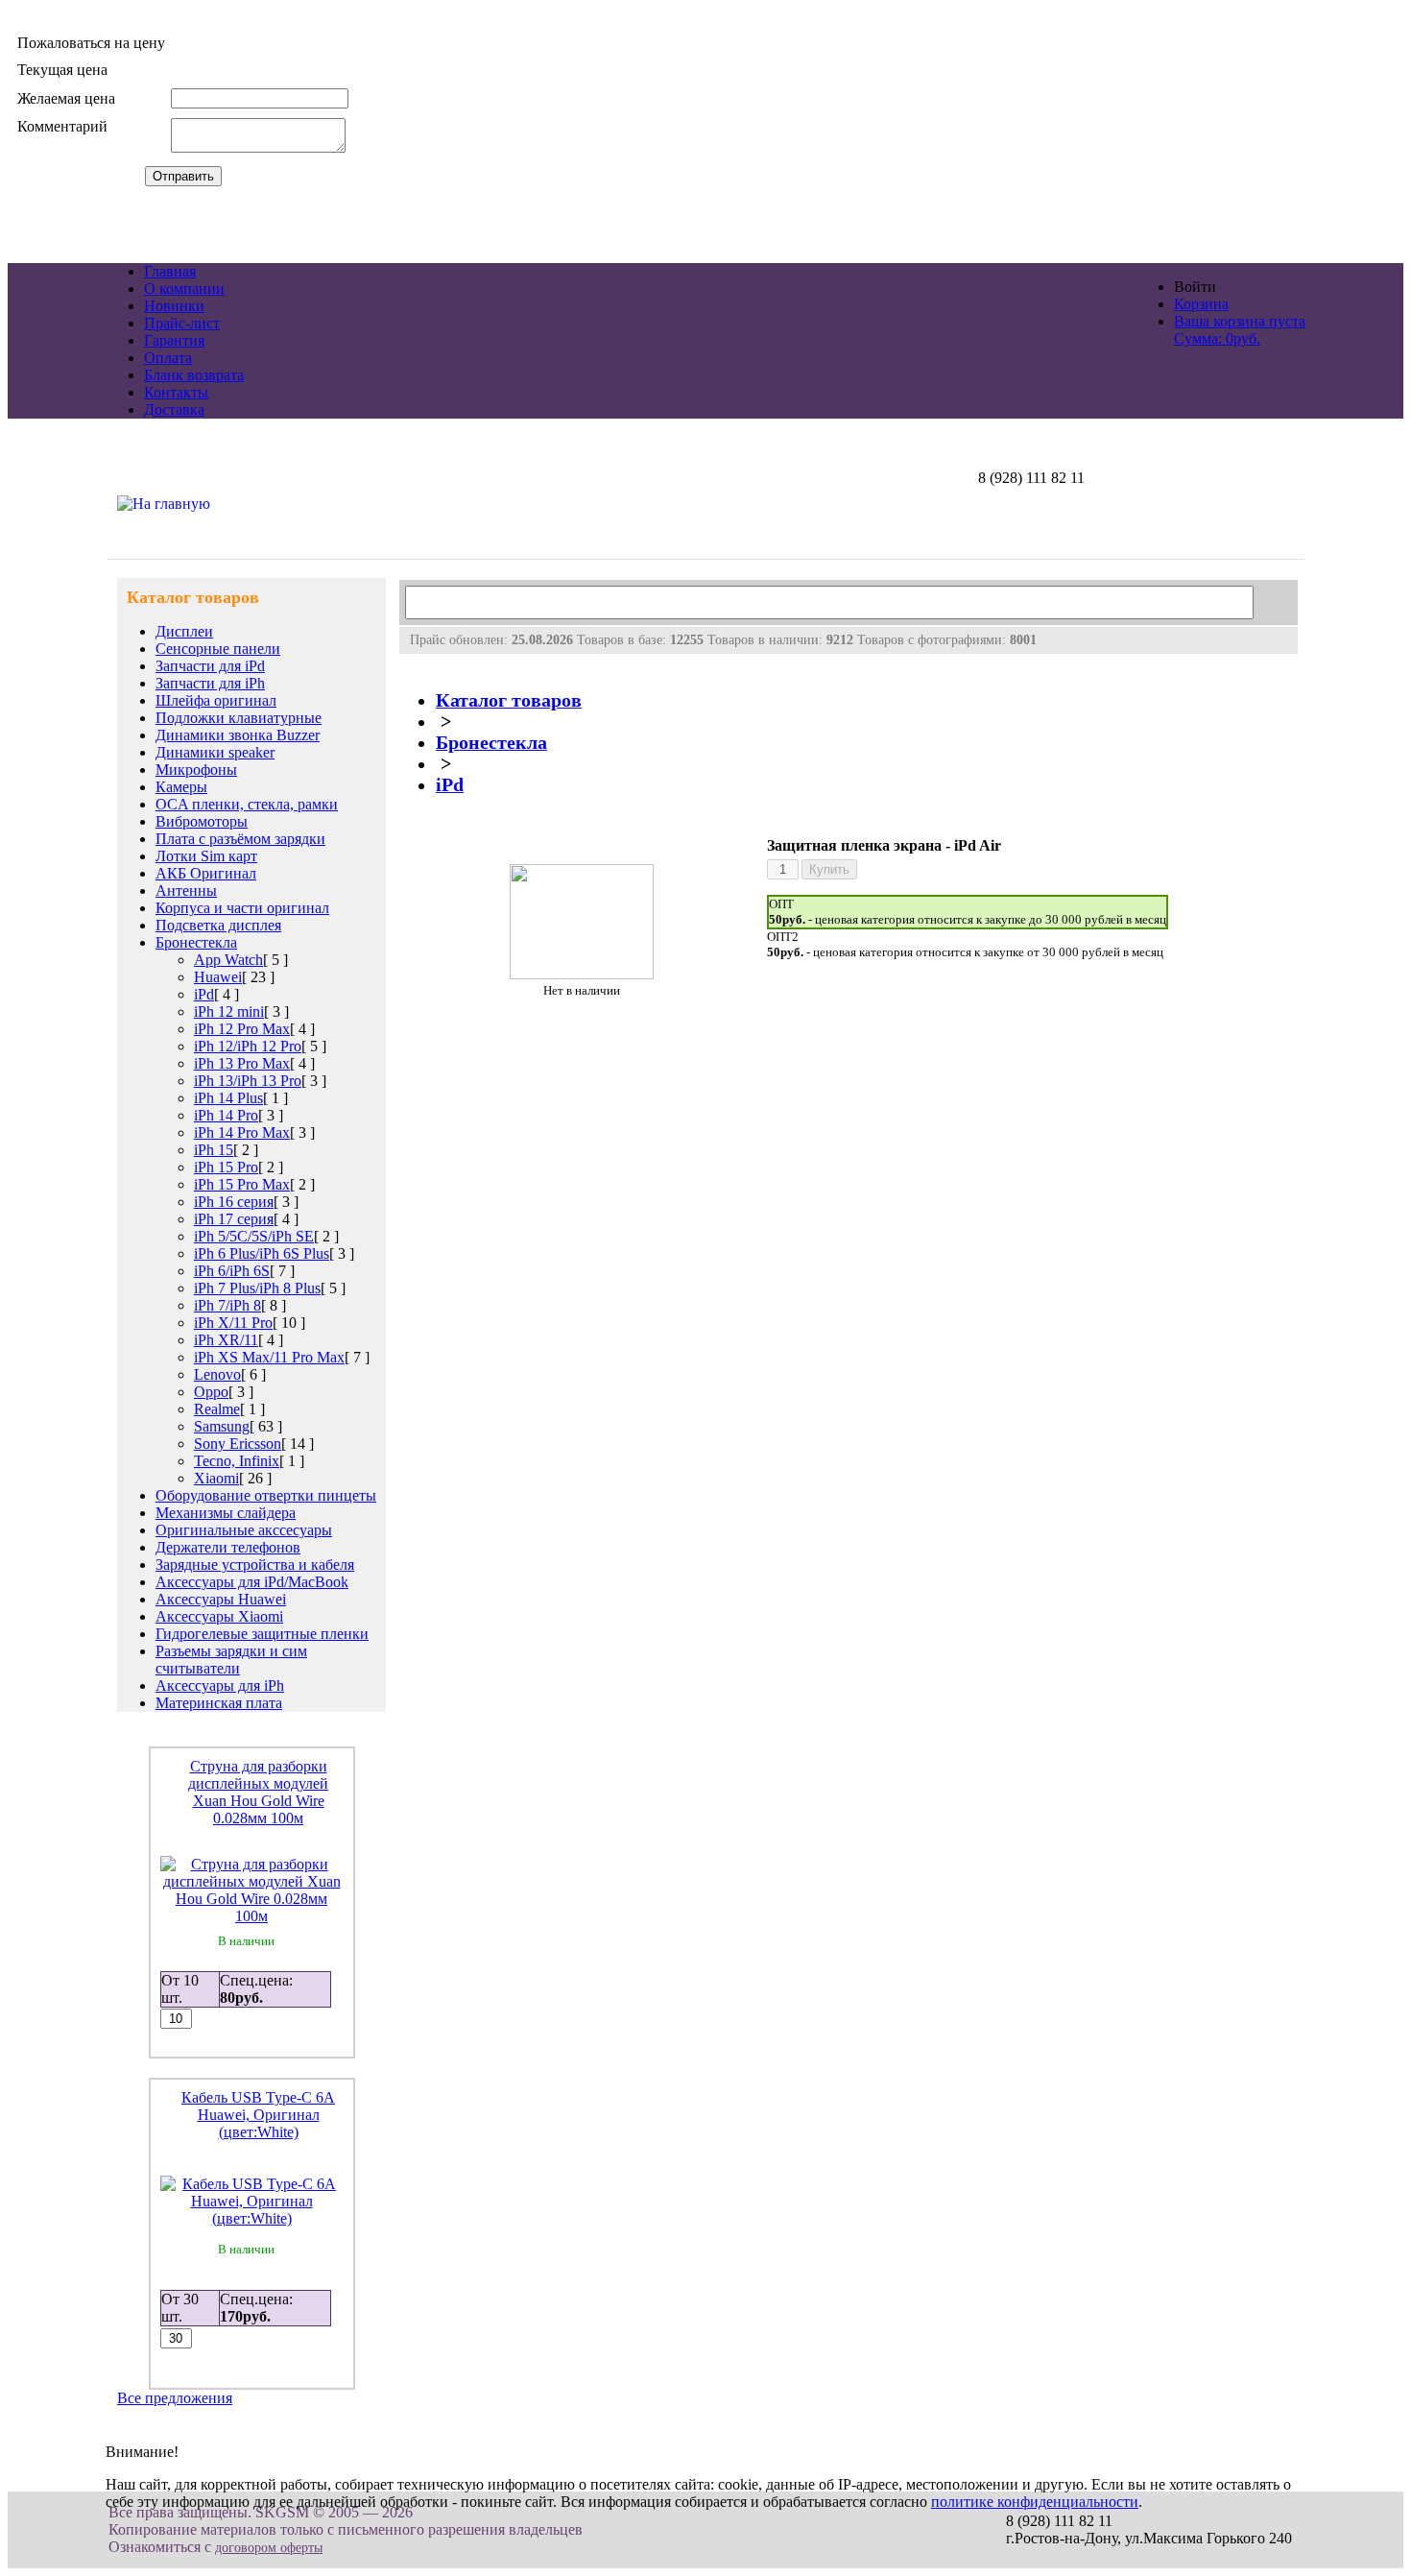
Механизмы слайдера (226, 1513)
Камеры (181, 787)
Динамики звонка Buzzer (238, 735)
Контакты (176, 392)
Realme (217, 1409)
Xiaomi (216, 1478)
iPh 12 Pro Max (242, 1029)
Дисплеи (184, 631)
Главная (170, 271)
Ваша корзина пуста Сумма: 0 (1240, 330)
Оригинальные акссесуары (244, 1530)
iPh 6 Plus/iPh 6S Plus (262, 1253)
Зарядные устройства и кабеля (255, 1565)
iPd (204, 994)
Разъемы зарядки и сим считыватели (231, 1660)
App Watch (228, 960)
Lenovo (217, 1374)
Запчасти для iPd (210, 666)
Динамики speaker (215, 752)
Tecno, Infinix (237, 1461)
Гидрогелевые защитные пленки (262, 1634)
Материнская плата (219, 1703)
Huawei (218, 977)
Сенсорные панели (218, 649)
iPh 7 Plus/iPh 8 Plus (257, 1288)
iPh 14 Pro (226, 1115)
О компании (184, 289)
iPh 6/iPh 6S (232, 1271)
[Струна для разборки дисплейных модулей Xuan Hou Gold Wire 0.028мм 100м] (252, 1916)
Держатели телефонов (228, 1547)
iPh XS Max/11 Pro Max (269, 1357)
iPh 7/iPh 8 (227, 1305)
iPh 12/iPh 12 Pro (248, 1046)
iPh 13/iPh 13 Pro (248, 1081)
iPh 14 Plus (228, 1098)
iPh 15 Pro (226, 1167)
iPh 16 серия (234, 1202)
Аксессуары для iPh (220, 1685)
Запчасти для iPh (210, 683)
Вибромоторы (202, 821)
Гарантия (174, 340)
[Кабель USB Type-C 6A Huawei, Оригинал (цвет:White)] (252, 2218)
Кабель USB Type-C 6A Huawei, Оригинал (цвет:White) (258, 2115)
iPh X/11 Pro (233, 1323)
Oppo (211, 1392)
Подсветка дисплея (218, 925)
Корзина (1201, 304)
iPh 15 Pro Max (242, 1184)
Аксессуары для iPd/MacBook (252, 1582)
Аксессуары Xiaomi (219, 1616)
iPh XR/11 (226, 1340)
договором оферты (269, 2548)
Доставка (174, 409)
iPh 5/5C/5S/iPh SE (254, 1236)
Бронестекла (196, 942)
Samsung (222, 1426)
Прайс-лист (182, 323)
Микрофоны (196, 770)
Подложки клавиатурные (239, 718)
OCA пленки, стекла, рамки (247, 804)
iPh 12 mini (229, 1011)
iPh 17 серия (234, 1219)
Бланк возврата (194, 375)
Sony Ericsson (238, 1444)
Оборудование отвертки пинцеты (266, 1495)
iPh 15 (214, 1150)
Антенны (186, 891)
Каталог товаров (509, 700)
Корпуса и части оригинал (242, 908)
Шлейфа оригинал (216, 700)
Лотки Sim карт (206, 856)
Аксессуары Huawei (221, 1599)
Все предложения (175, 2398)
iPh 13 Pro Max (242, 1063)
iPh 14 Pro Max (242, 1132)
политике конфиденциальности (1035, 2502)
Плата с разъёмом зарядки (240, 839)
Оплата (168, 358)
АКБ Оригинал (206, 873)
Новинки (174, 306)
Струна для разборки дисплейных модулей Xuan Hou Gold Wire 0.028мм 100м (258, 1792)
